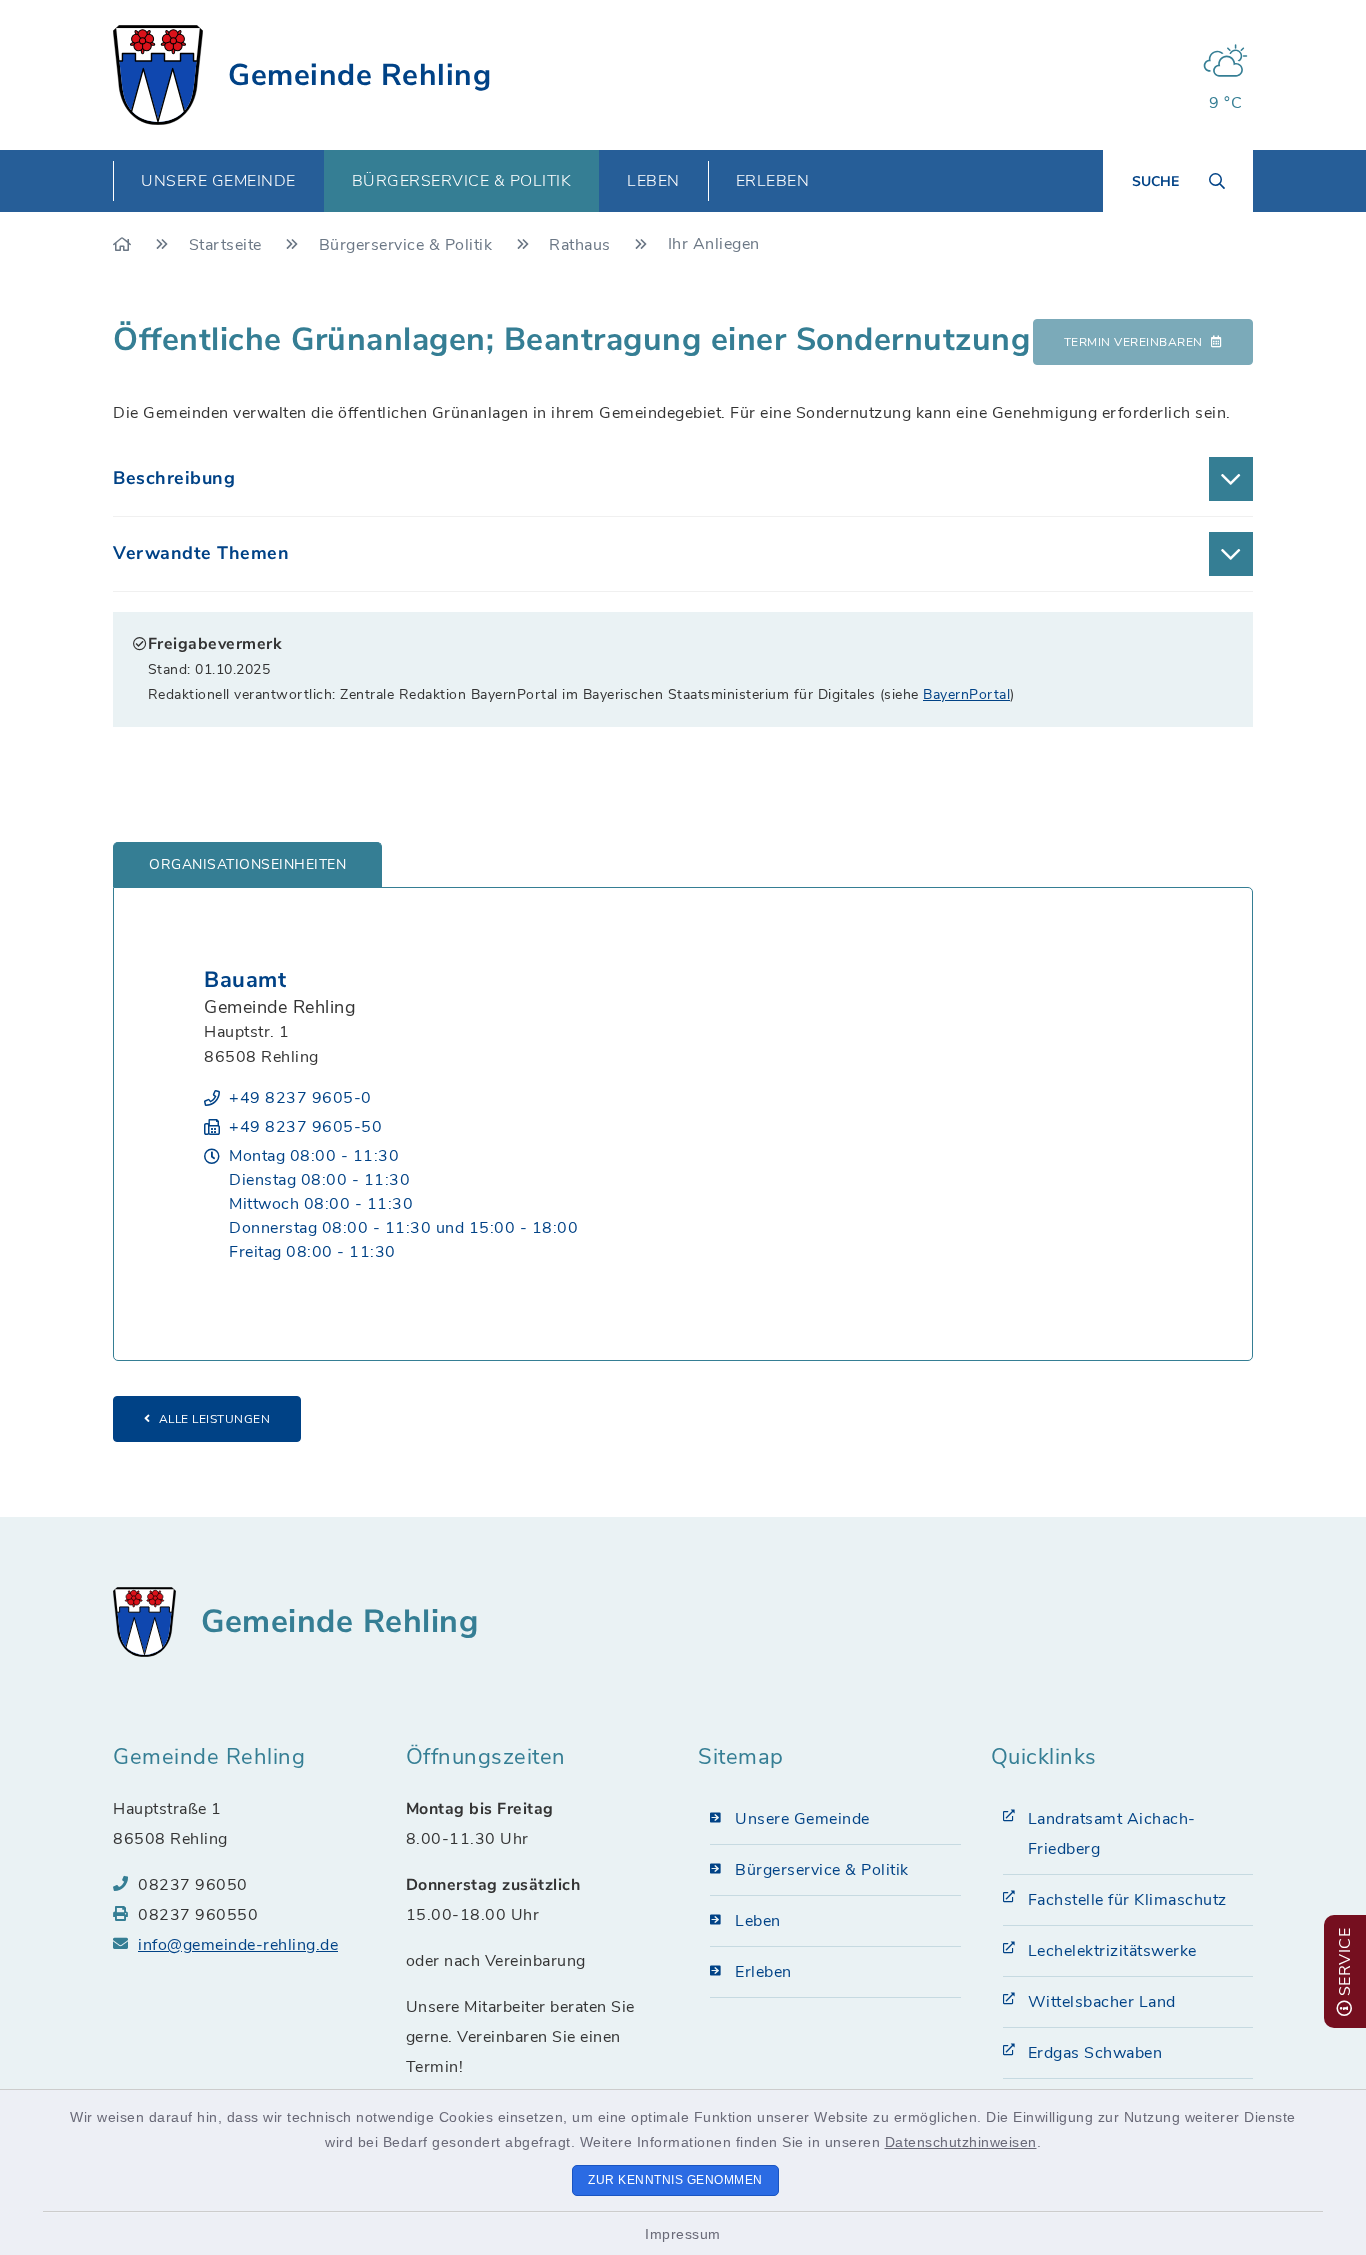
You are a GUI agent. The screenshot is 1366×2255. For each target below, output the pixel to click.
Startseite (228, 245)
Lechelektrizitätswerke (1112, 1951)
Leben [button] (653, 181)
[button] (683, 479)
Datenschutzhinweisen (961, 2142)
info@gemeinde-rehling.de (238, 1945)
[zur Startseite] (158, 75)
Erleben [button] (773, 181)
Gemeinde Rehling (359, 75)
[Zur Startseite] (124, 245)
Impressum (683, 2234)
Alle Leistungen (215, 1419)
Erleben (763, 1972)
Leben (758, 1921)
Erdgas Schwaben (1095, 2053)
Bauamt (245, 980)
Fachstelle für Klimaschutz (1127, 1900)
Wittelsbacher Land (1102, 2002)
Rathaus (582, 245)
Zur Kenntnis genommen (675, 2180)
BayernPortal (966, 694)
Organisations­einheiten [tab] (247, 864)
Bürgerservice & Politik (408, 245)
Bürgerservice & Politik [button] (462, 181)
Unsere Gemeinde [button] (218, 181)
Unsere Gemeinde (802, 1819)
